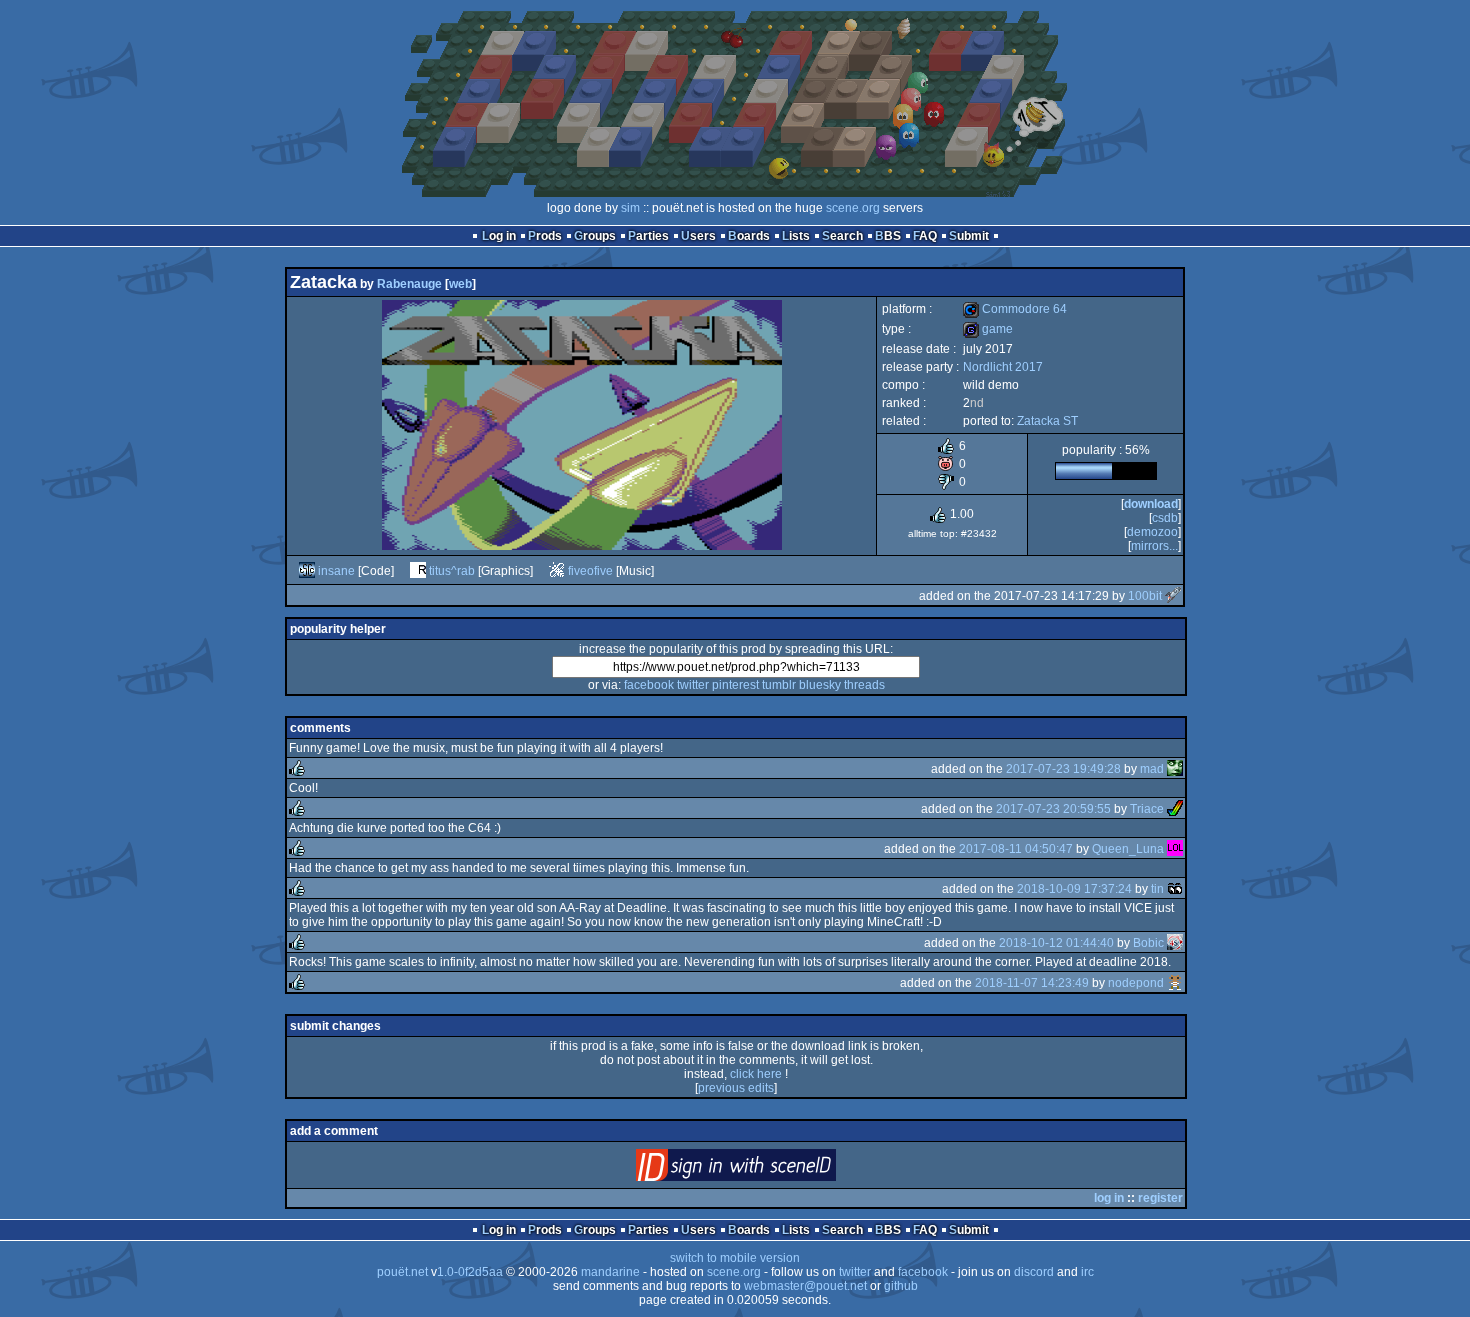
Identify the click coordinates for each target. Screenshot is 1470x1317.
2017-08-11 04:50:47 (1016, 849)
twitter (693, 685)
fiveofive (590, 571)
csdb (1165, 518)
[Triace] (1175, 809)
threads (864, 685)
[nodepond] (1175, 983)
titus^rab (452, 571)
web (460, 284)
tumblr (779, 685)
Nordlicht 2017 (1003, 367)
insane (336, 571)
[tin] (1175, 889)
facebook (649, 685)
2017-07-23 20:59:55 (1053, 809)
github (901, 1286)
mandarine (610, 1272)
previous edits (736, 1088)
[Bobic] (1175, 943)
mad (1152, 769)
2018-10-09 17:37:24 (1074, 889)
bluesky (820, 685)
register (1160, 1198)
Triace (1147, 809)
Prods (545, 236)
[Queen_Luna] (1175, 849)
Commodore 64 (1015, 309)
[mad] (1175, 769)
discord (1034, 1272)
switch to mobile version (735, 1258)
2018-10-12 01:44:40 (1056, 943)
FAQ (925, 236)
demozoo (1152, 532)
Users (698, 236)
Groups (595, 236)
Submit (969, 236)
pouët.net (402, 1272)
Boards (749, 236)
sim (630, 208)
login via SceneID (769, 1169)
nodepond (1136, 983)
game (988, 329)
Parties (648, 236)
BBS (888, 236)
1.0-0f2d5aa (470, 1272)
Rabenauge (409, 284)
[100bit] (1173, 596)
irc (1087, 1272)
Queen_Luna (1128, 849)
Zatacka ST (1047, 421)
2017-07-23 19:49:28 (1063, 769)
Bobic (1148, 943)
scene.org (853, 208)
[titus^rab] (418, 571)
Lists (796, 236)
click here (756, 1074)
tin (1157, 889)
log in (1109, 1198)
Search (842, 236)
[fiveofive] (557, 571)
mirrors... (1154, 546)
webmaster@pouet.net (805, 1286)
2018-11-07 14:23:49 (1032, 983)
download (1151, 504)
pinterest (735, 685)
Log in (499, 236)
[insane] (307, 571)
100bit (1145, 596)
